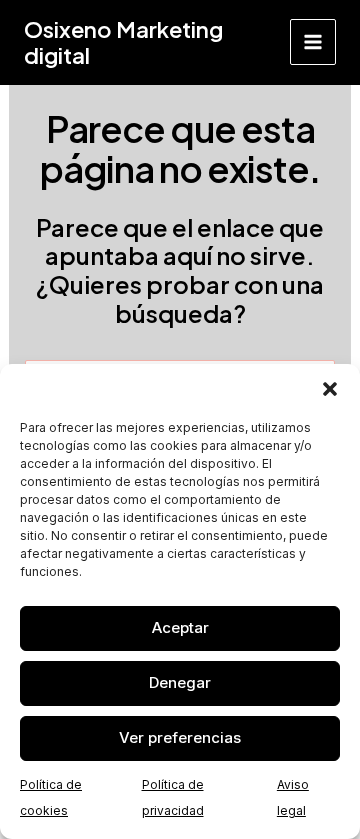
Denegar (180, 682)
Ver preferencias (180, 737)
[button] (330, 389)
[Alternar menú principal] (313, 42)
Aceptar (180, 627)
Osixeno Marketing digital (123, 42)
